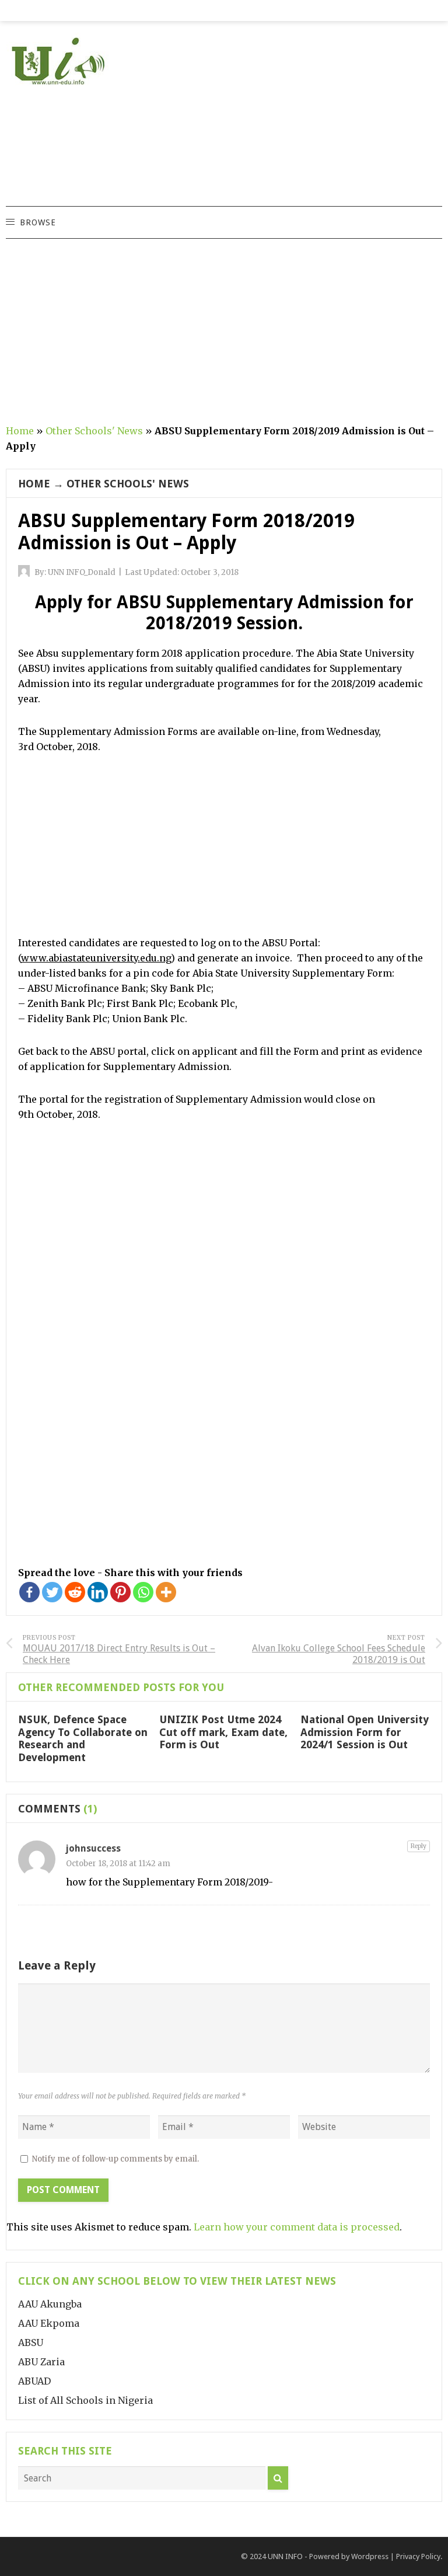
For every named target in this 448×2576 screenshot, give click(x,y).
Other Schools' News (94, 431)
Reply (419, 1846)
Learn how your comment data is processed (297, 2227)
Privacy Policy (418, 2556)
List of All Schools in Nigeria (85, 2400)
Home (20, 431)
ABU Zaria (41, 2362)
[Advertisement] (320, 124)
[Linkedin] (98, 1592)
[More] (166, 1592)
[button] (37, 222)
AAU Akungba (50, 2304)
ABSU (31, 2343)
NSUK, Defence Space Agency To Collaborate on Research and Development (83, 1738)
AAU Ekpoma (49, 2323)
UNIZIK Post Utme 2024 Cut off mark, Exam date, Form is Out (223, 1732)
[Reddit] (75, 1592)
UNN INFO (285, 2556)
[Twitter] (52, 1592)
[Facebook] (29, 1592)
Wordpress (370, 2556)
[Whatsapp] (143, 1592)
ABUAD (34, 2381)
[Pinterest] (120, 1592)
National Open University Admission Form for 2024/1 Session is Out (365, 1732)
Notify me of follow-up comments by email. (116, 2159)
